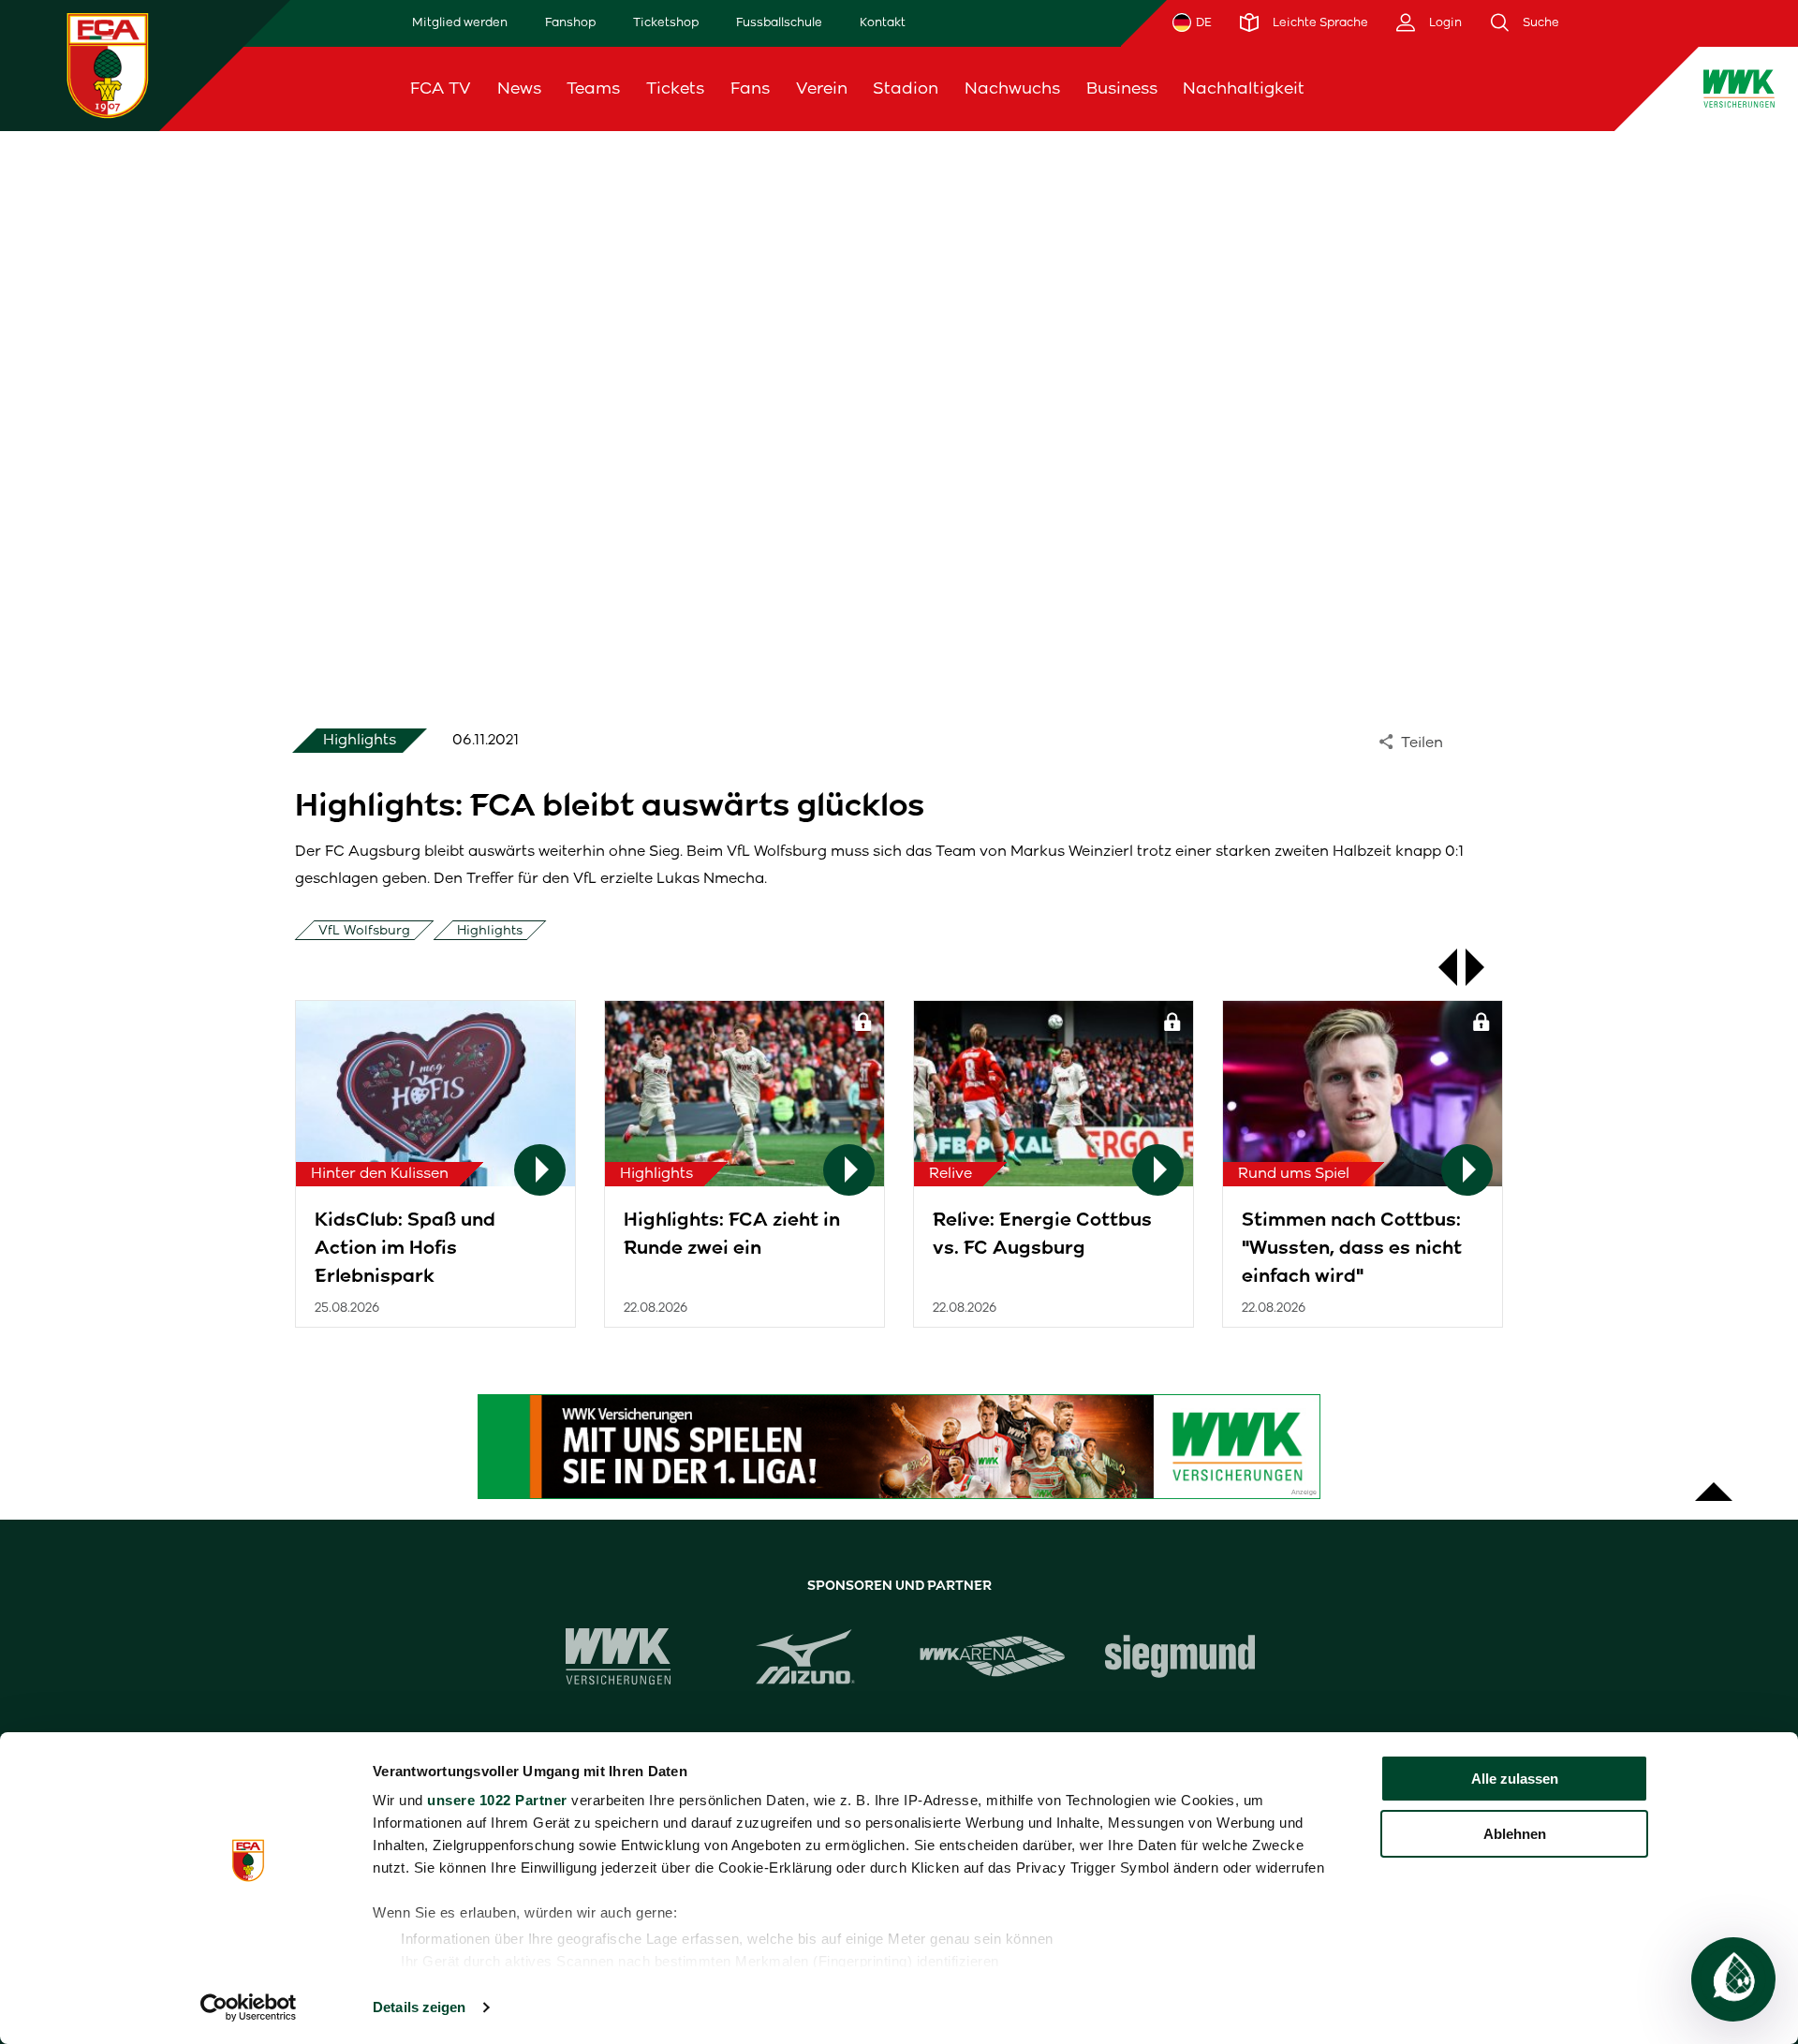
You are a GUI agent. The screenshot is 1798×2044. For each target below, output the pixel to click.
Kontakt (883, 22)
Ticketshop (666, 22)
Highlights (490, 930)
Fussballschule (779, 22)
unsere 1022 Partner (497, 1800)
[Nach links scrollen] (1438, 967)
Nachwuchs (1012, 88)
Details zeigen (419, 2007)
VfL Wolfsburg (364, 930)
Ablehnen (1515, 1834)
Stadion (906, 88)
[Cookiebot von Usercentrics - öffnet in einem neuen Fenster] (249, 2007)
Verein (822, 88)
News (519, 88)
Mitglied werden (460, 22)
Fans (750, 88)
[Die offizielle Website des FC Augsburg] (108, 65)
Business (1122, 88)
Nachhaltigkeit (1244, 88)
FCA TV (441, 88)
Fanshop (570, 22)
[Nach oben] (1714, 1482)
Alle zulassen (1515, 1779)
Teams (593, 88)
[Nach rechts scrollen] (1484, 967)
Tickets (675, 88)
